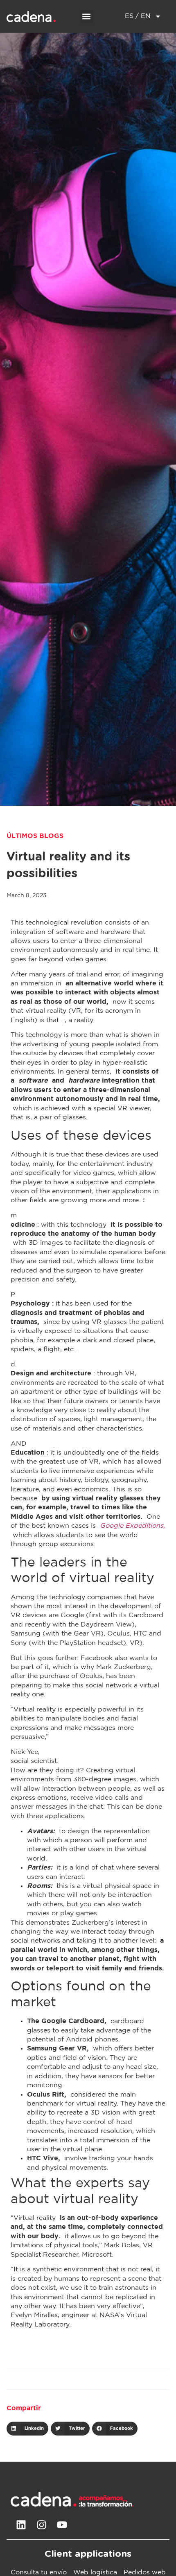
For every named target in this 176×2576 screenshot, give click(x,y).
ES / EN (138, 16)
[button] (86, 17)
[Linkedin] (21, 2525)
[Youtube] (62, 2525)
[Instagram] (41, 2525)
